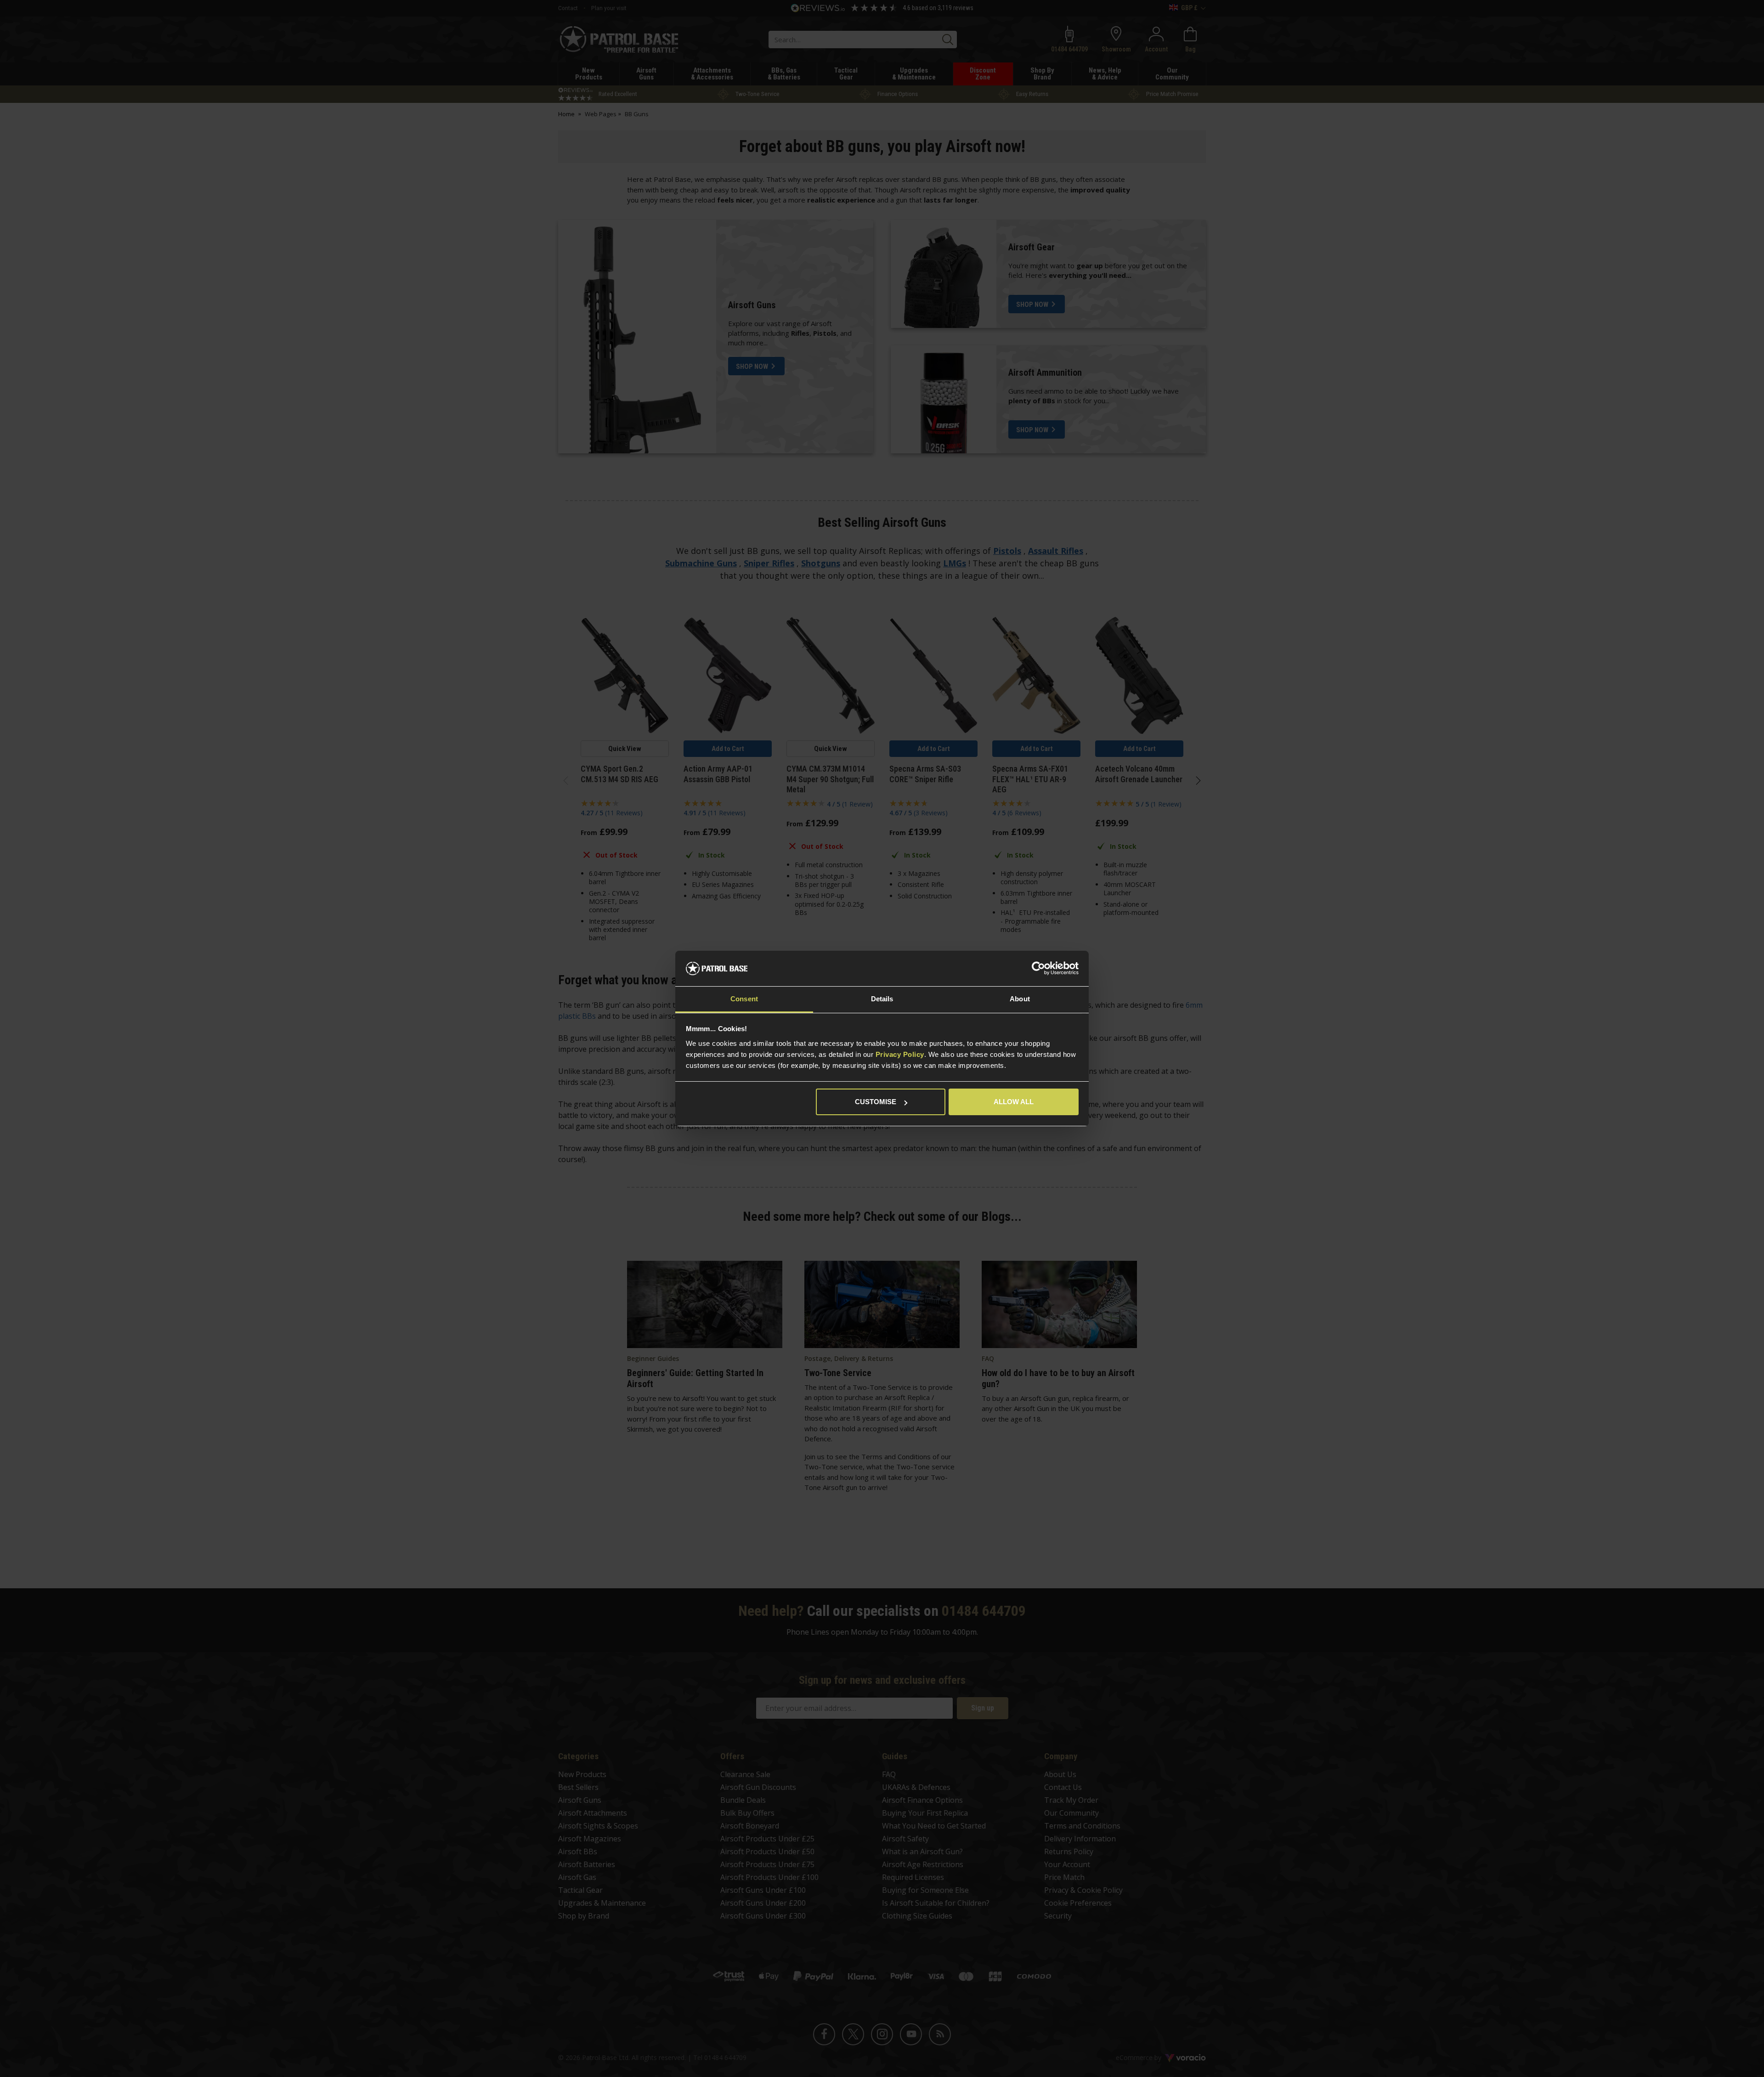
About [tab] (1020, 999)
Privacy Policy (900, 1054)
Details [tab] (882, 999)
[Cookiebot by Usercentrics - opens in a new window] (1038, 969)
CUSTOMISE (876, 1102)
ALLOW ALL (1014, 1102)
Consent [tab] (744, 999)
